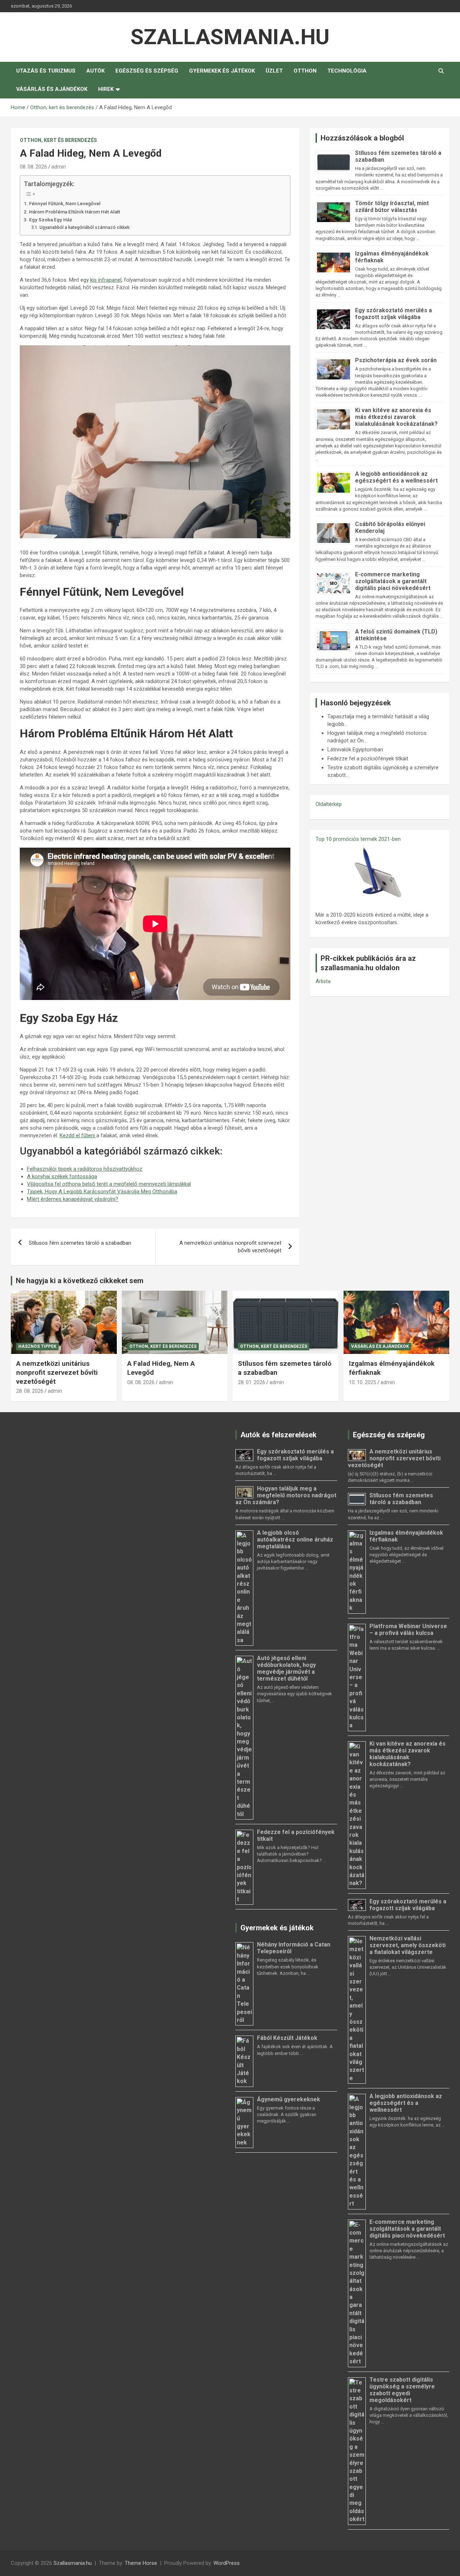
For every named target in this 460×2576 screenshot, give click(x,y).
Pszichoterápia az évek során (396, 360)
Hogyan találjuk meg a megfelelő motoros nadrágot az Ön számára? (286, 1495)
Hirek (106, 89)
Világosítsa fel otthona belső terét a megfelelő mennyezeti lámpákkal (109, 1184)
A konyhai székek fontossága (62, 1176)
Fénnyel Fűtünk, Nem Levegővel (65, 203)
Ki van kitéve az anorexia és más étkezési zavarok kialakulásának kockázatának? (396, 417)
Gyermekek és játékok (222, 71)
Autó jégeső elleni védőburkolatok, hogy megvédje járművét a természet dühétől (286, 1668)
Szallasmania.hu (230, 37)
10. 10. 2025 (363, 1382)
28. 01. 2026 (252, 1382)
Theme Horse (141, 2563)
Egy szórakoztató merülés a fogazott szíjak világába (394, 314)
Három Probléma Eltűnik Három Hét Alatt (75, 212)
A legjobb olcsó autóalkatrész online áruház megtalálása (295, 1540)
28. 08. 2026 (30, 1391)
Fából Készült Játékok (287, 2038)
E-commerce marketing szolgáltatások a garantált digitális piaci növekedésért (393, 581)
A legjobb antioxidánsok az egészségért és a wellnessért (396, 477)
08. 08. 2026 (33, 167)
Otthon (305, 71)
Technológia (347, 71)
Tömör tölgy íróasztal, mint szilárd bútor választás (392, 207)
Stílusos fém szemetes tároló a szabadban (80, 1243)
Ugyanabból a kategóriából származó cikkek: (85, 227)
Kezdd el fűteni (78, 1135)
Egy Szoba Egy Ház (51, 220)
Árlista (323, 981)
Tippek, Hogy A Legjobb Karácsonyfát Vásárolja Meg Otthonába (102, 1192)
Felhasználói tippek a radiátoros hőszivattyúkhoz (85, 1169)
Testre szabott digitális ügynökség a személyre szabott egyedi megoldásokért (402, 2390)
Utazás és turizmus (46, 71)
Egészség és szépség (147, 71)
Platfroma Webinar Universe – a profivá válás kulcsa (408, 1630)
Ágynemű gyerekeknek (289, 2099)
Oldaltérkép (329, 804)
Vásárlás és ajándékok (52, 89)
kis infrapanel (106, 280)
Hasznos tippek (37, 1346)
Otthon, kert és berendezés (58, 140)
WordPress (227, 2563)
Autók (95, 71)
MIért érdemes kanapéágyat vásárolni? (73, 1199)
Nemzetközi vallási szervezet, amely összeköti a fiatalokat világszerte (408, 1945)
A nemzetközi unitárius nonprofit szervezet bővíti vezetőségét (230, 1247)
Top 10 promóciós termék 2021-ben (358, 839)
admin (59, 167)
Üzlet (274, 71)
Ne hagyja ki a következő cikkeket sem (80, 1281)
